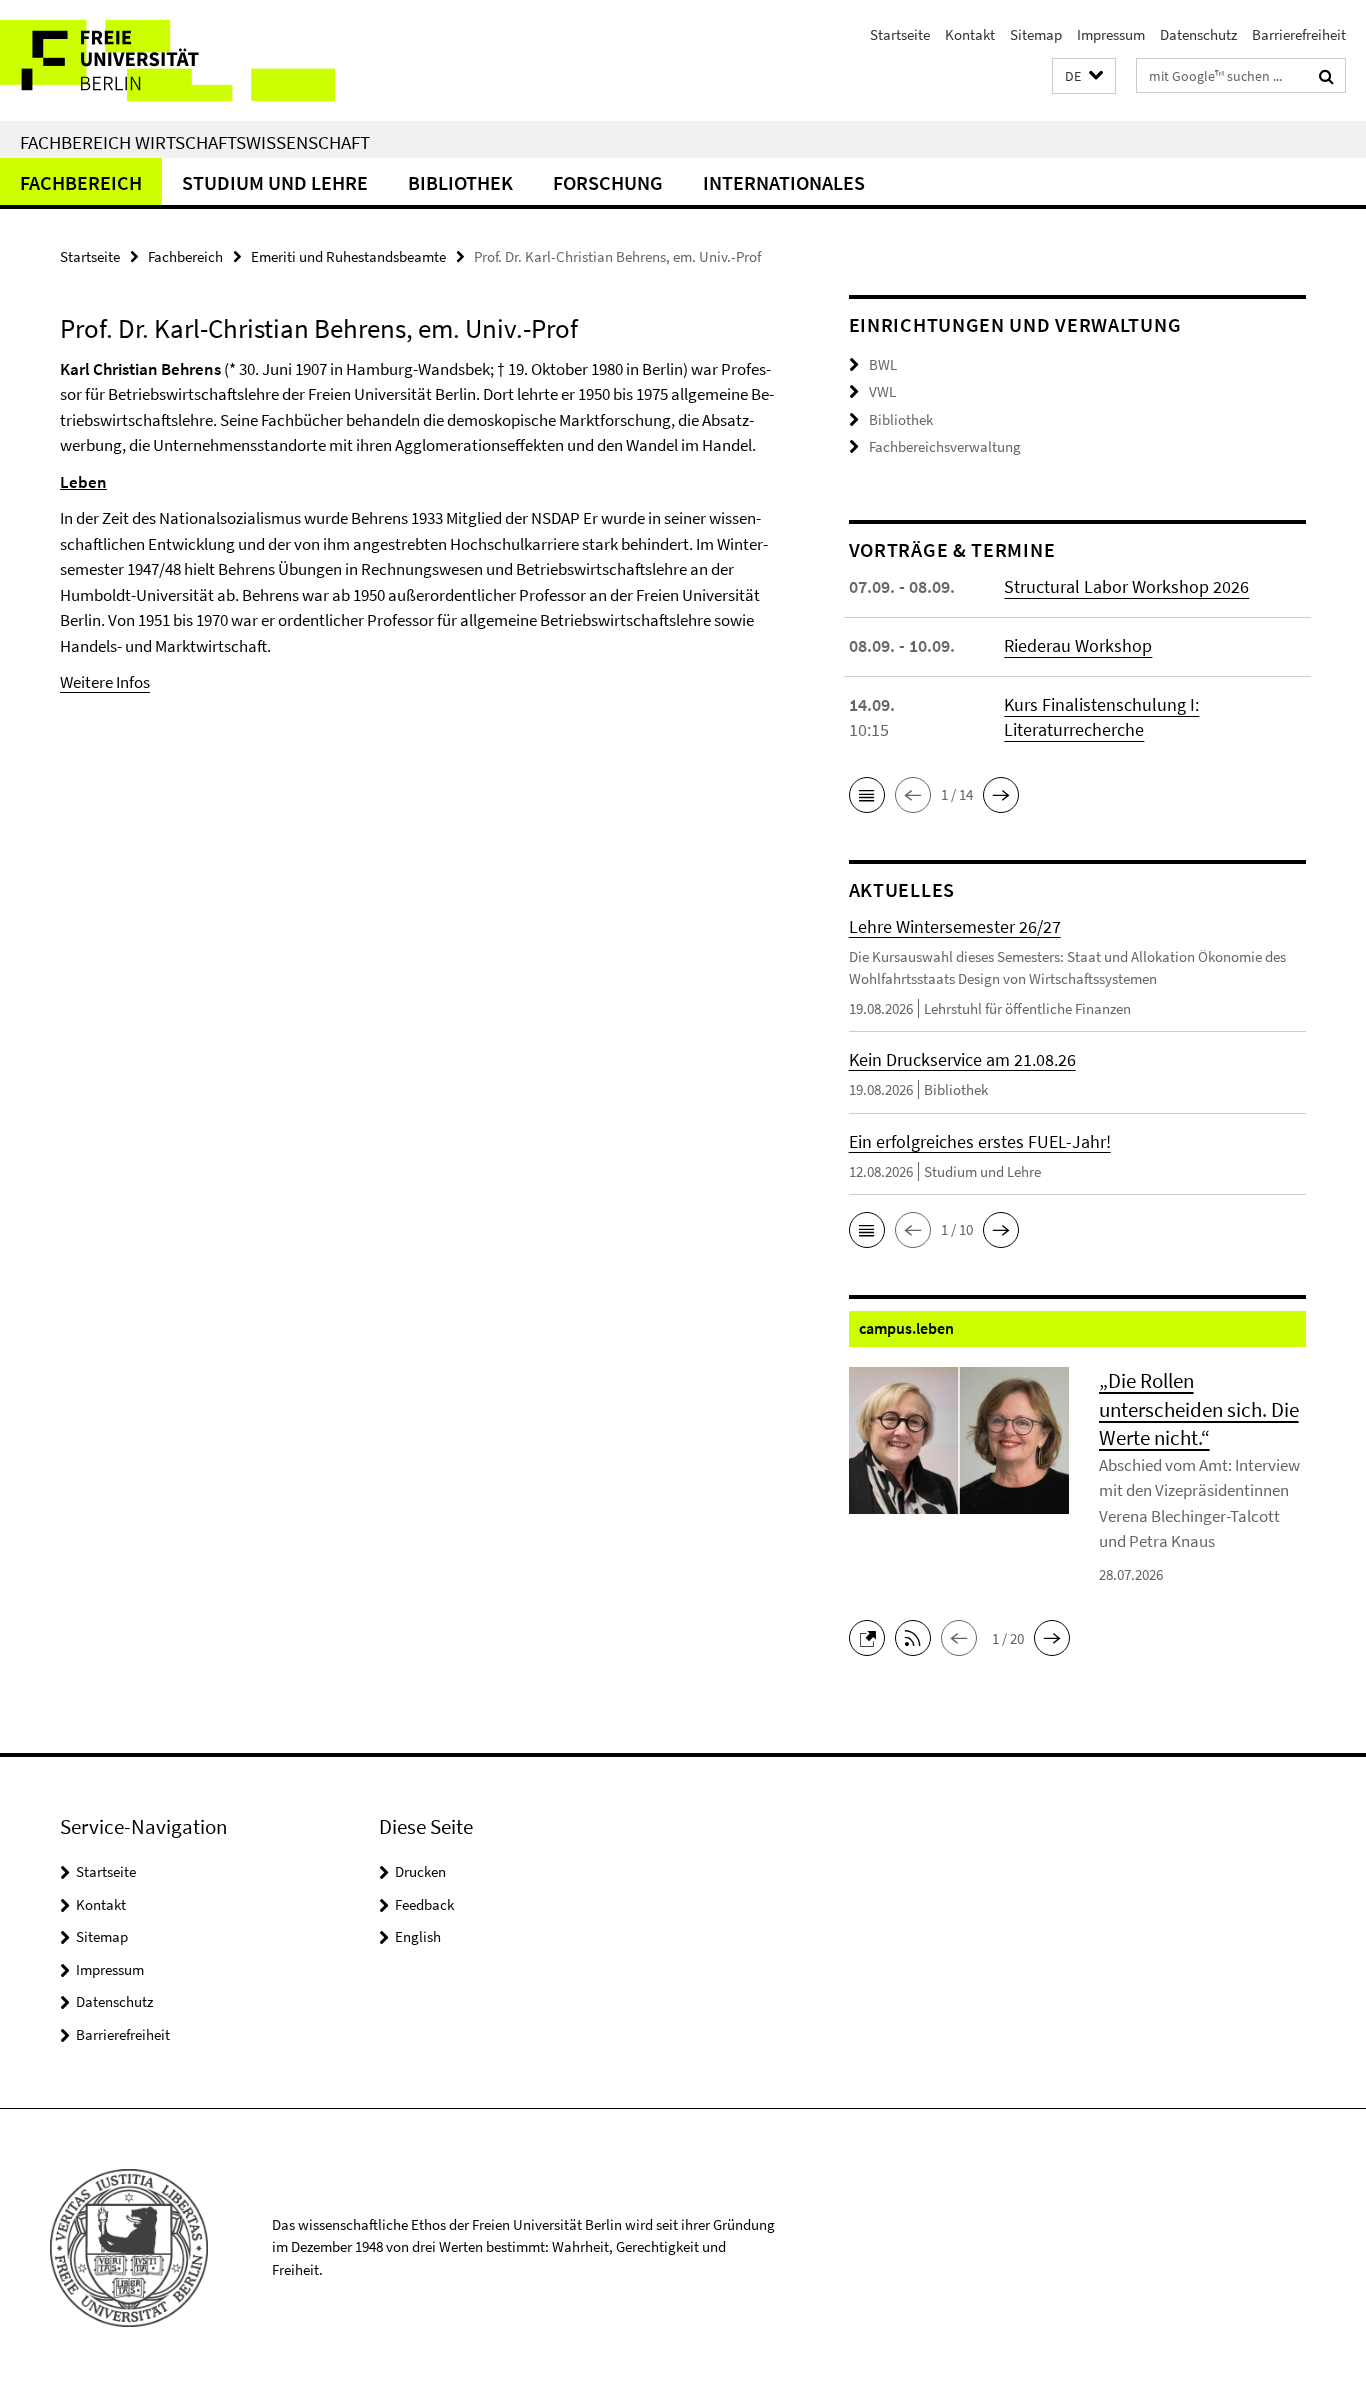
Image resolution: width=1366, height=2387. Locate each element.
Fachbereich (81, 182)
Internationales (784, 182)
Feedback (424, 1904)
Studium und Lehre (275, 182)
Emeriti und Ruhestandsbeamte (348, 256)
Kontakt (970, 34)
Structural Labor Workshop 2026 (1126, 586)
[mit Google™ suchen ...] (1326, 76)
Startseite (900, 34)
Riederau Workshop (1078, 645)
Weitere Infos (105, 682)
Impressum (1111, 34)
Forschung (608, 182)
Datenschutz (1198, 34)
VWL (882, 391)
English (418, 1936)
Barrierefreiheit (1299, 34)
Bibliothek (460, 182)
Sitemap (1036, 34)
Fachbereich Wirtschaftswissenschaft (195, 142)
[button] (1084, 76)
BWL (883, 364)
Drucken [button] (420, 1871)
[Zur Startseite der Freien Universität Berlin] (167, 60)
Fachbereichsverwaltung (945, 446)
